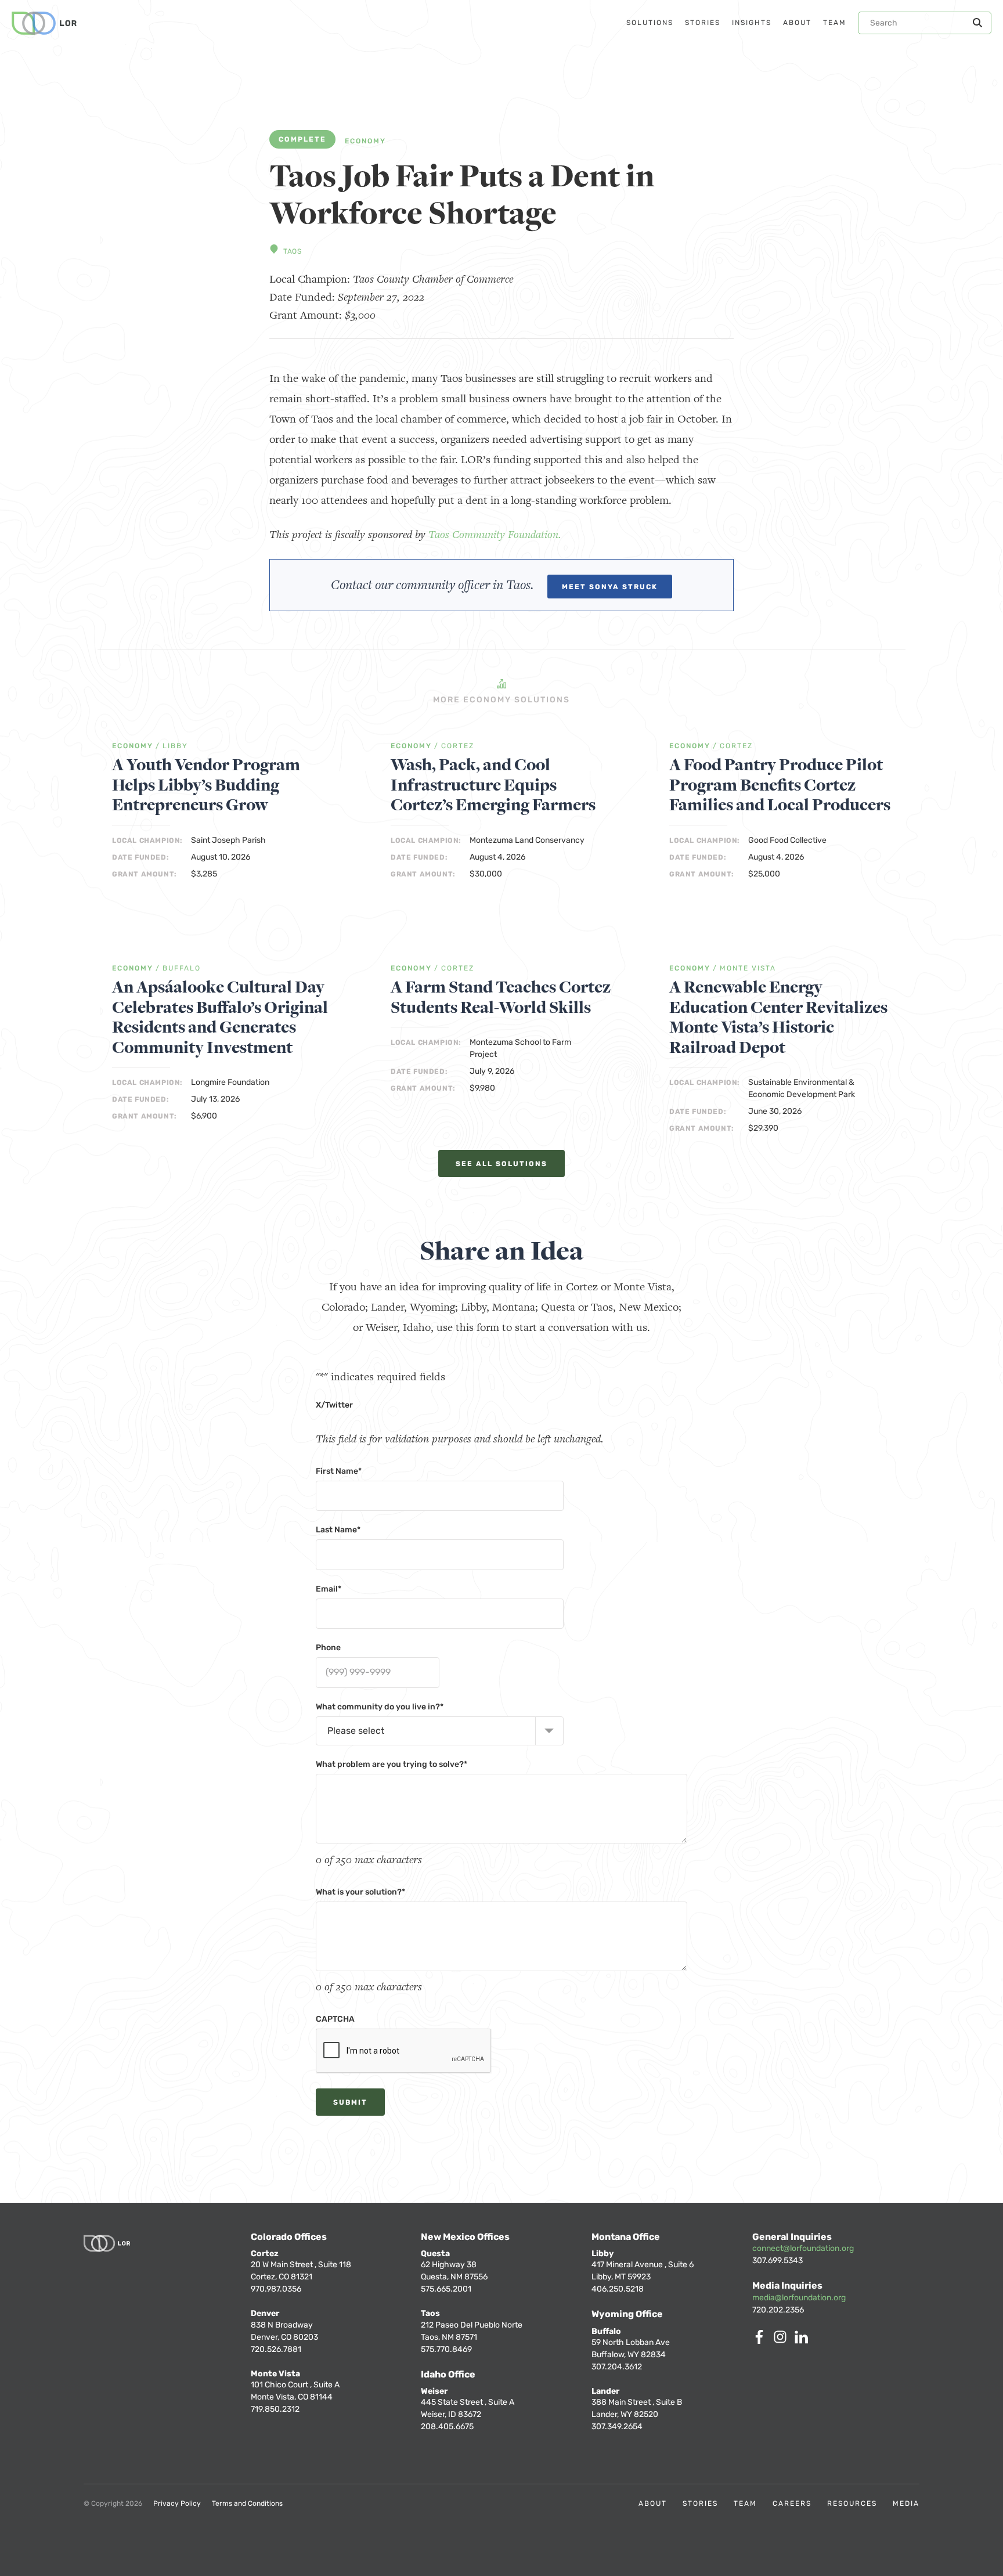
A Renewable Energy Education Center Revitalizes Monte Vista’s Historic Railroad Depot (778, 1018)
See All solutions (501, 1164)
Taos (292, 251)
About (653, 2503)
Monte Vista (748, 968)
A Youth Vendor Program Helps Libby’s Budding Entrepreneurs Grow (206, 785)
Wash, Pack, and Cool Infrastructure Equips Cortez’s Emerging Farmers (493, 785)
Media (906, 2503)
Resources (852, 2503)
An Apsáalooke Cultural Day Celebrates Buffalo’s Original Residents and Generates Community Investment (220, 1018)
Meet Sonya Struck (610, 587)
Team (745, 2503)
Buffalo (182, 968)
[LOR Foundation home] (44, 23)
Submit (350, 2102)
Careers (792, 2503)
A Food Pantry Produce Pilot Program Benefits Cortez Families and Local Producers (780, 785)
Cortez (458, 746)
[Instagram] (782, 2341)
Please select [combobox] (356, 1731)
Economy (365, 141)
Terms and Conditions (247, 2503)
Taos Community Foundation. (495, 534)
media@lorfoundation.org (799, 2298)
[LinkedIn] (803, 2341)
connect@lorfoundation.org (803, 2248)
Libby (175, 746)
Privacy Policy (177, 2503)
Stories (700, 2503)
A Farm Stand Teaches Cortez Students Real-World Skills (501, 997)
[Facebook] (762, 2341)
